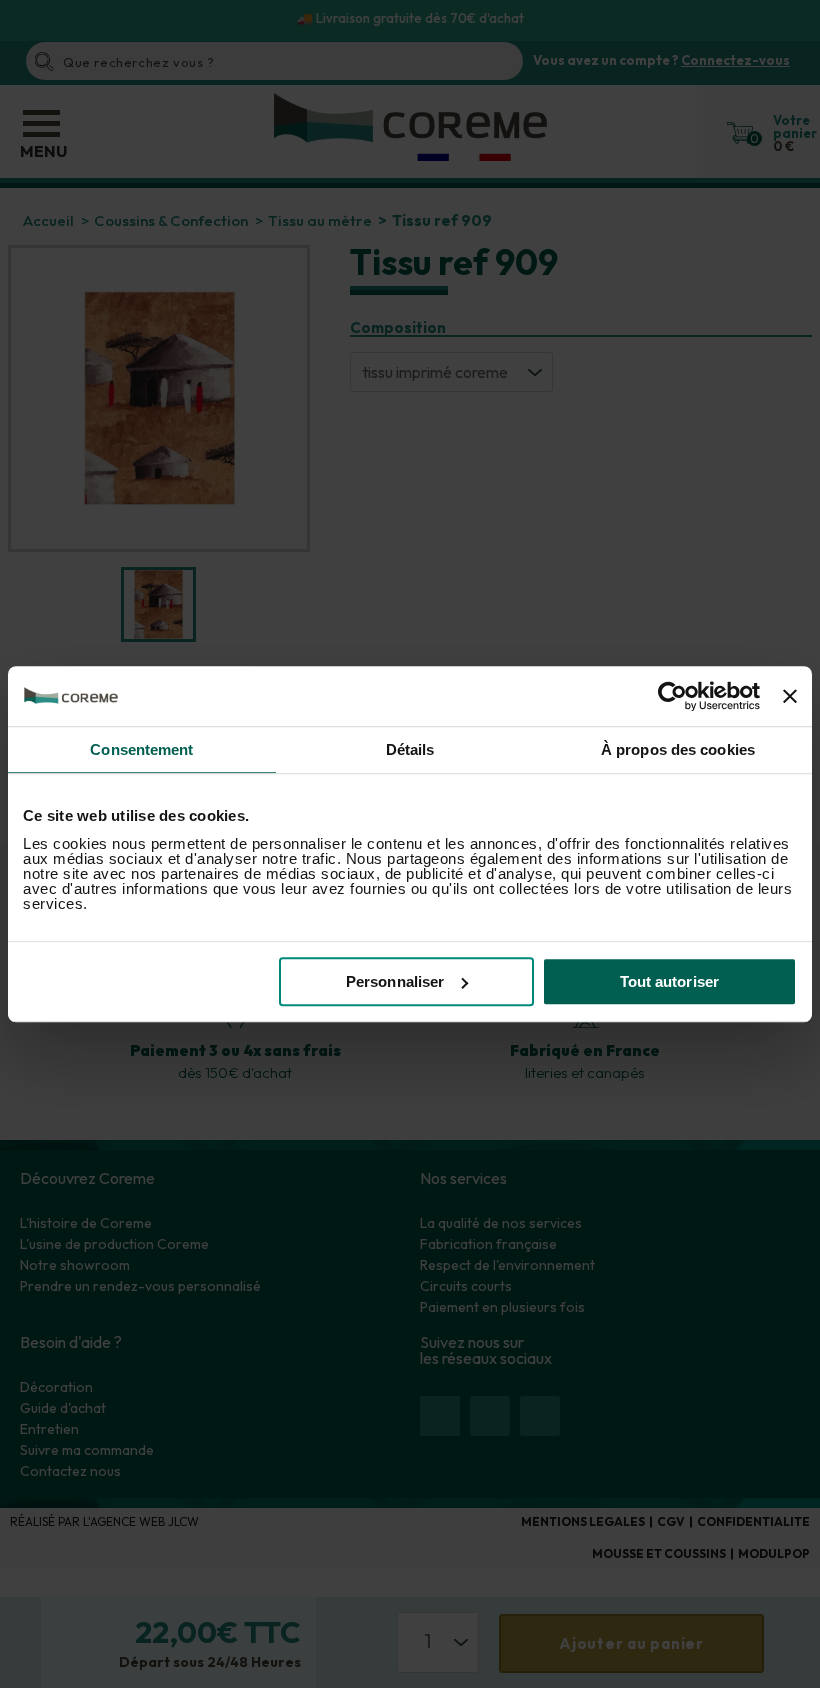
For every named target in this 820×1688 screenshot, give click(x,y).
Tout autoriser (669, 981)
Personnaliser (395, 981)
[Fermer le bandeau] (790, 696)
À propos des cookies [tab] (678, 749)
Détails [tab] (410, 749)
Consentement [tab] (141, 749)
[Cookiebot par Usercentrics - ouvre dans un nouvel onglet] (672, 696)
